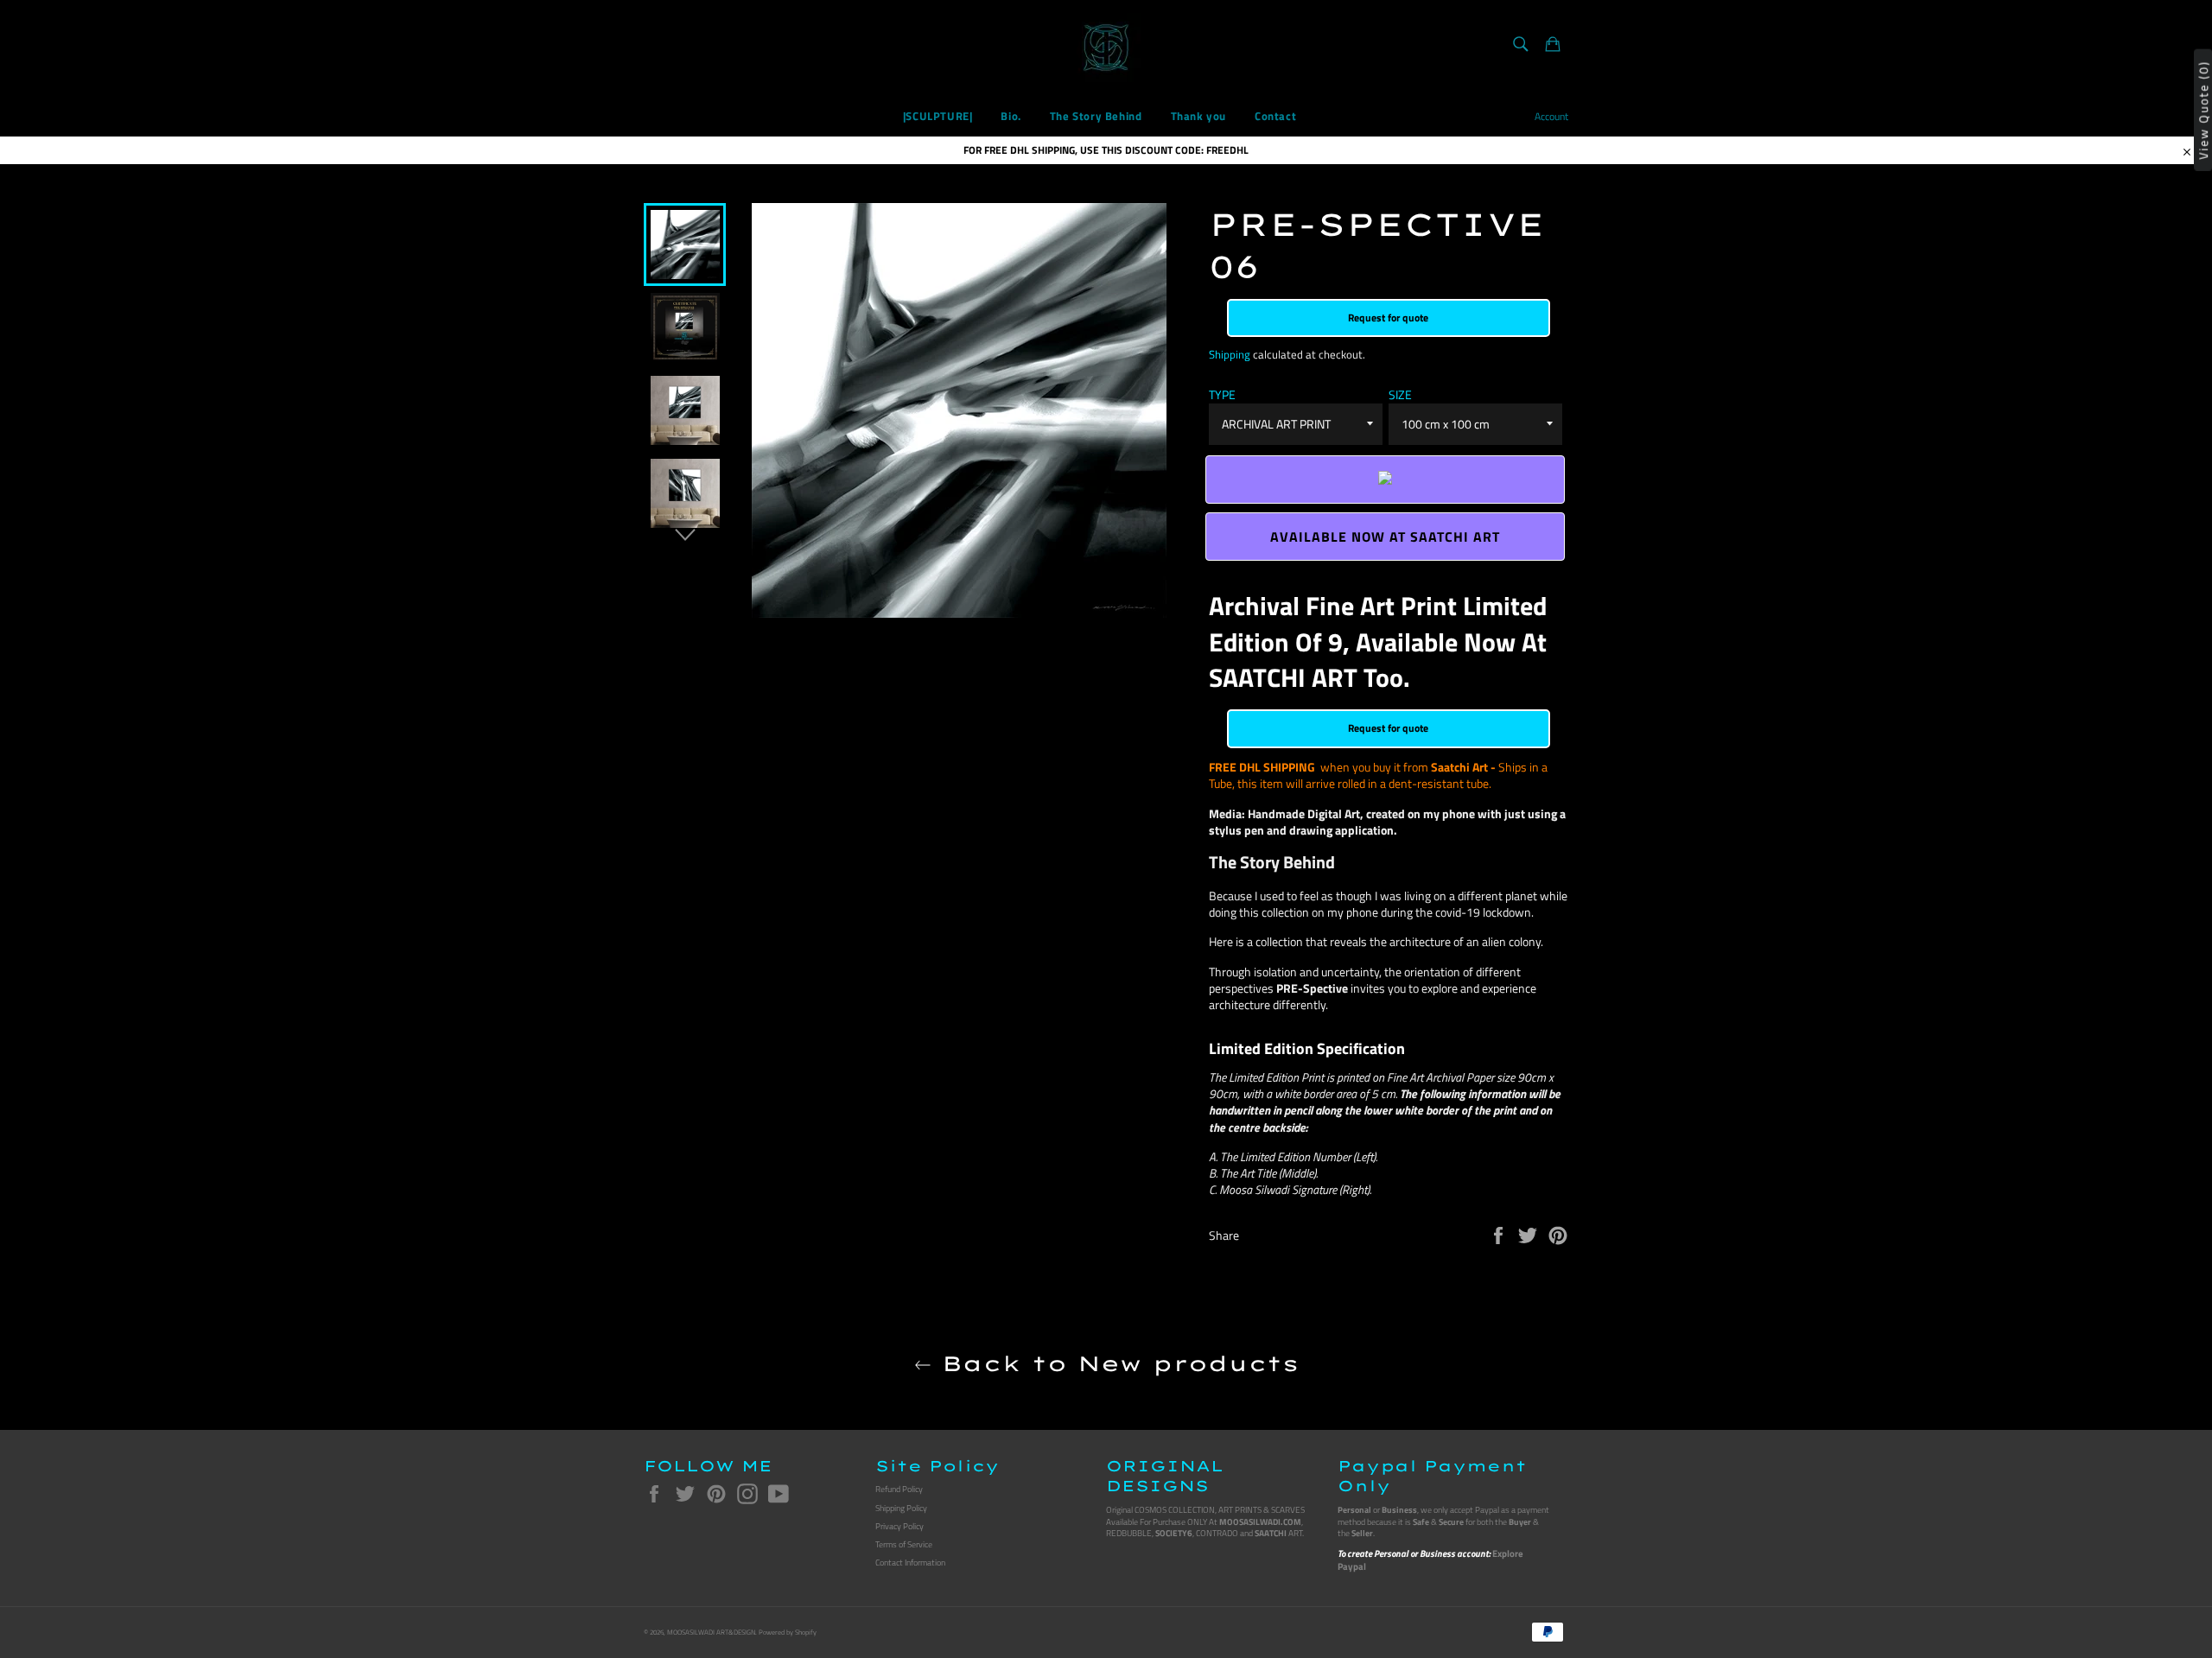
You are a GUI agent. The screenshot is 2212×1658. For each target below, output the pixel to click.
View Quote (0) (2203, 109)
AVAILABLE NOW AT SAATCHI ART (1385, 537)
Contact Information (910, 1563)
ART (1278, 1533)
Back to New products (1115, 1363)
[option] (685, 245)
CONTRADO (1217, 1533)
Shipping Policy (901, 1508)
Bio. (1011, 116)
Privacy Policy (899, 1526)
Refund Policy (899, 1489)
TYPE (1222, 394)
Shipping (1230, 354)
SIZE (1400, 394)
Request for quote (1388, 318)
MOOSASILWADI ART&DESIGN (711, 1632)
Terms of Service (904, 1544)
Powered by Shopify (788, 1632)
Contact (1275, 116)
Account (1551, 116)
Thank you (1198, 116)
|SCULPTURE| (938, 116)
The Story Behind (1096, 116)
